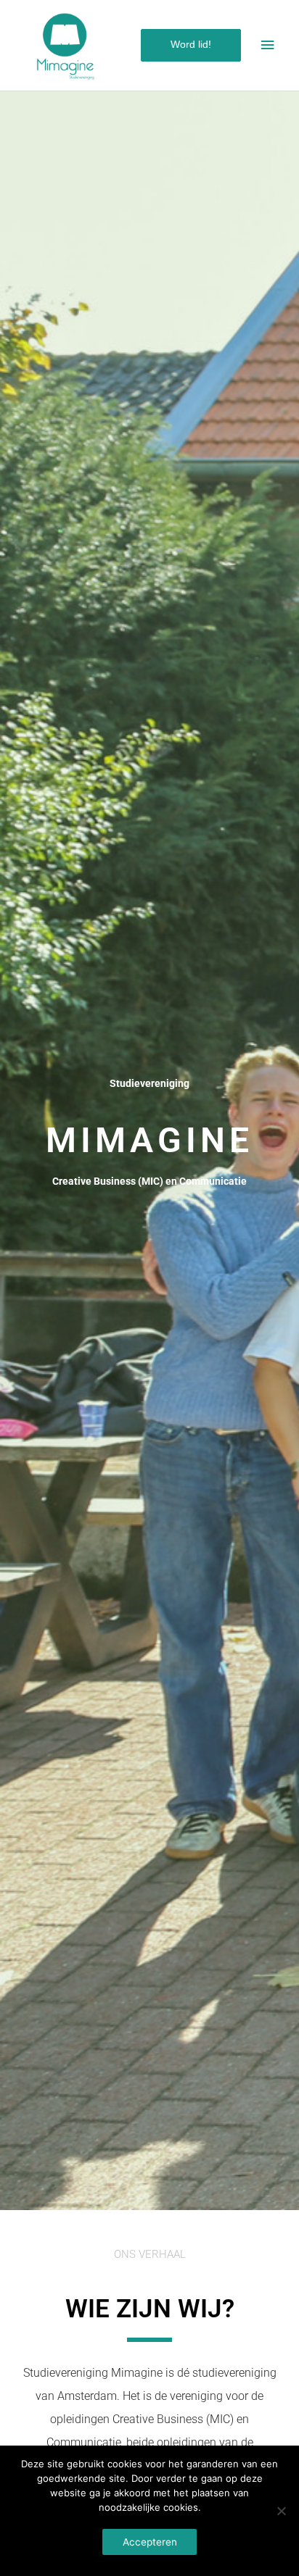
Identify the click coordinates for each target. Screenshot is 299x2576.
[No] (281, 2511)
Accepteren (150, 2542)
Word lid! (191, 45)
